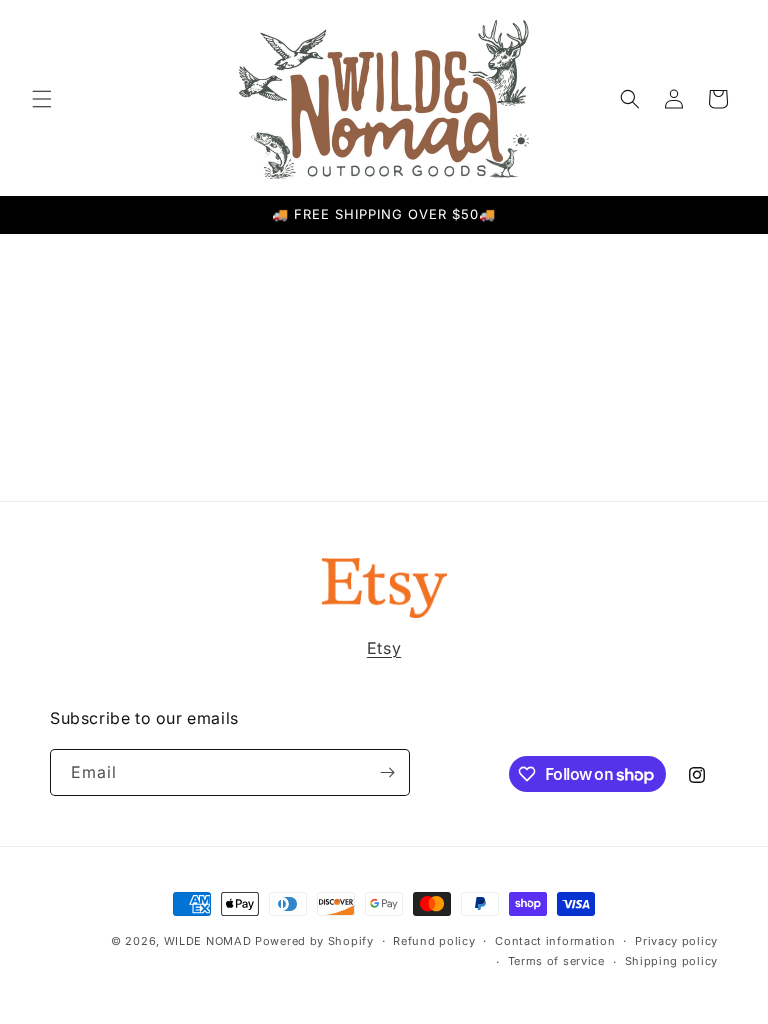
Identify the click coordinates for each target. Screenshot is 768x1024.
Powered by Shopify (314, 941)
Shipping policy (672, 961)
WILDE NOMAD (208, 941)
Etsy (384, 648)
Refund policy (434, 941)
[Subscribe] (387, 772)
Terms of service (556, 961)
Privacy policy (676, 941)
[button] (42, 99)
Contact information (555, 941)
